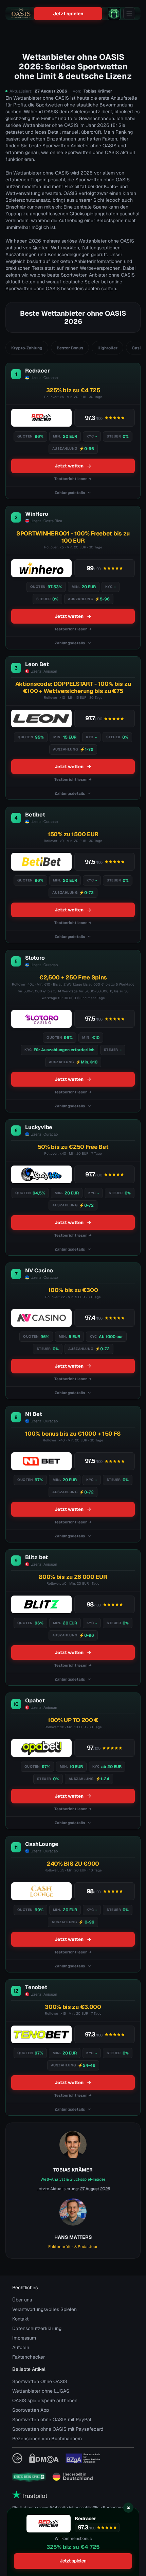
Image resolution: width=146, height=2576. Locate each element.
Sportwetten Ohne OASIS (40, 2381)
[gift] (114, 14)
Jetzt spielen (68, 14)
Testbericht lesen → (73, 479)
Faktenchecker (29, 2357)
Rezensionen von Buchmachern (47, 2439)
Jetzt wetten (69, 466)
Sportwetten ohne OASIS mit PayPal (52, 2420)
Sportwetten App (31, 2410)
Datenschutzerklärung (37, 2328)
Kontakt (20, 2319)
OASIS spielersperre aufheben (45, 2400)
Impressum (24, 2338)
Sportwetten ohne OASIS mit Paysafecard (58, 2429)
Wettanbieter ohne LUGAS (41, 2391)
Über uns (22, 2300)
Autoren (21, 2347)
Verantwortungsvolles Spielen (44, 2309)
